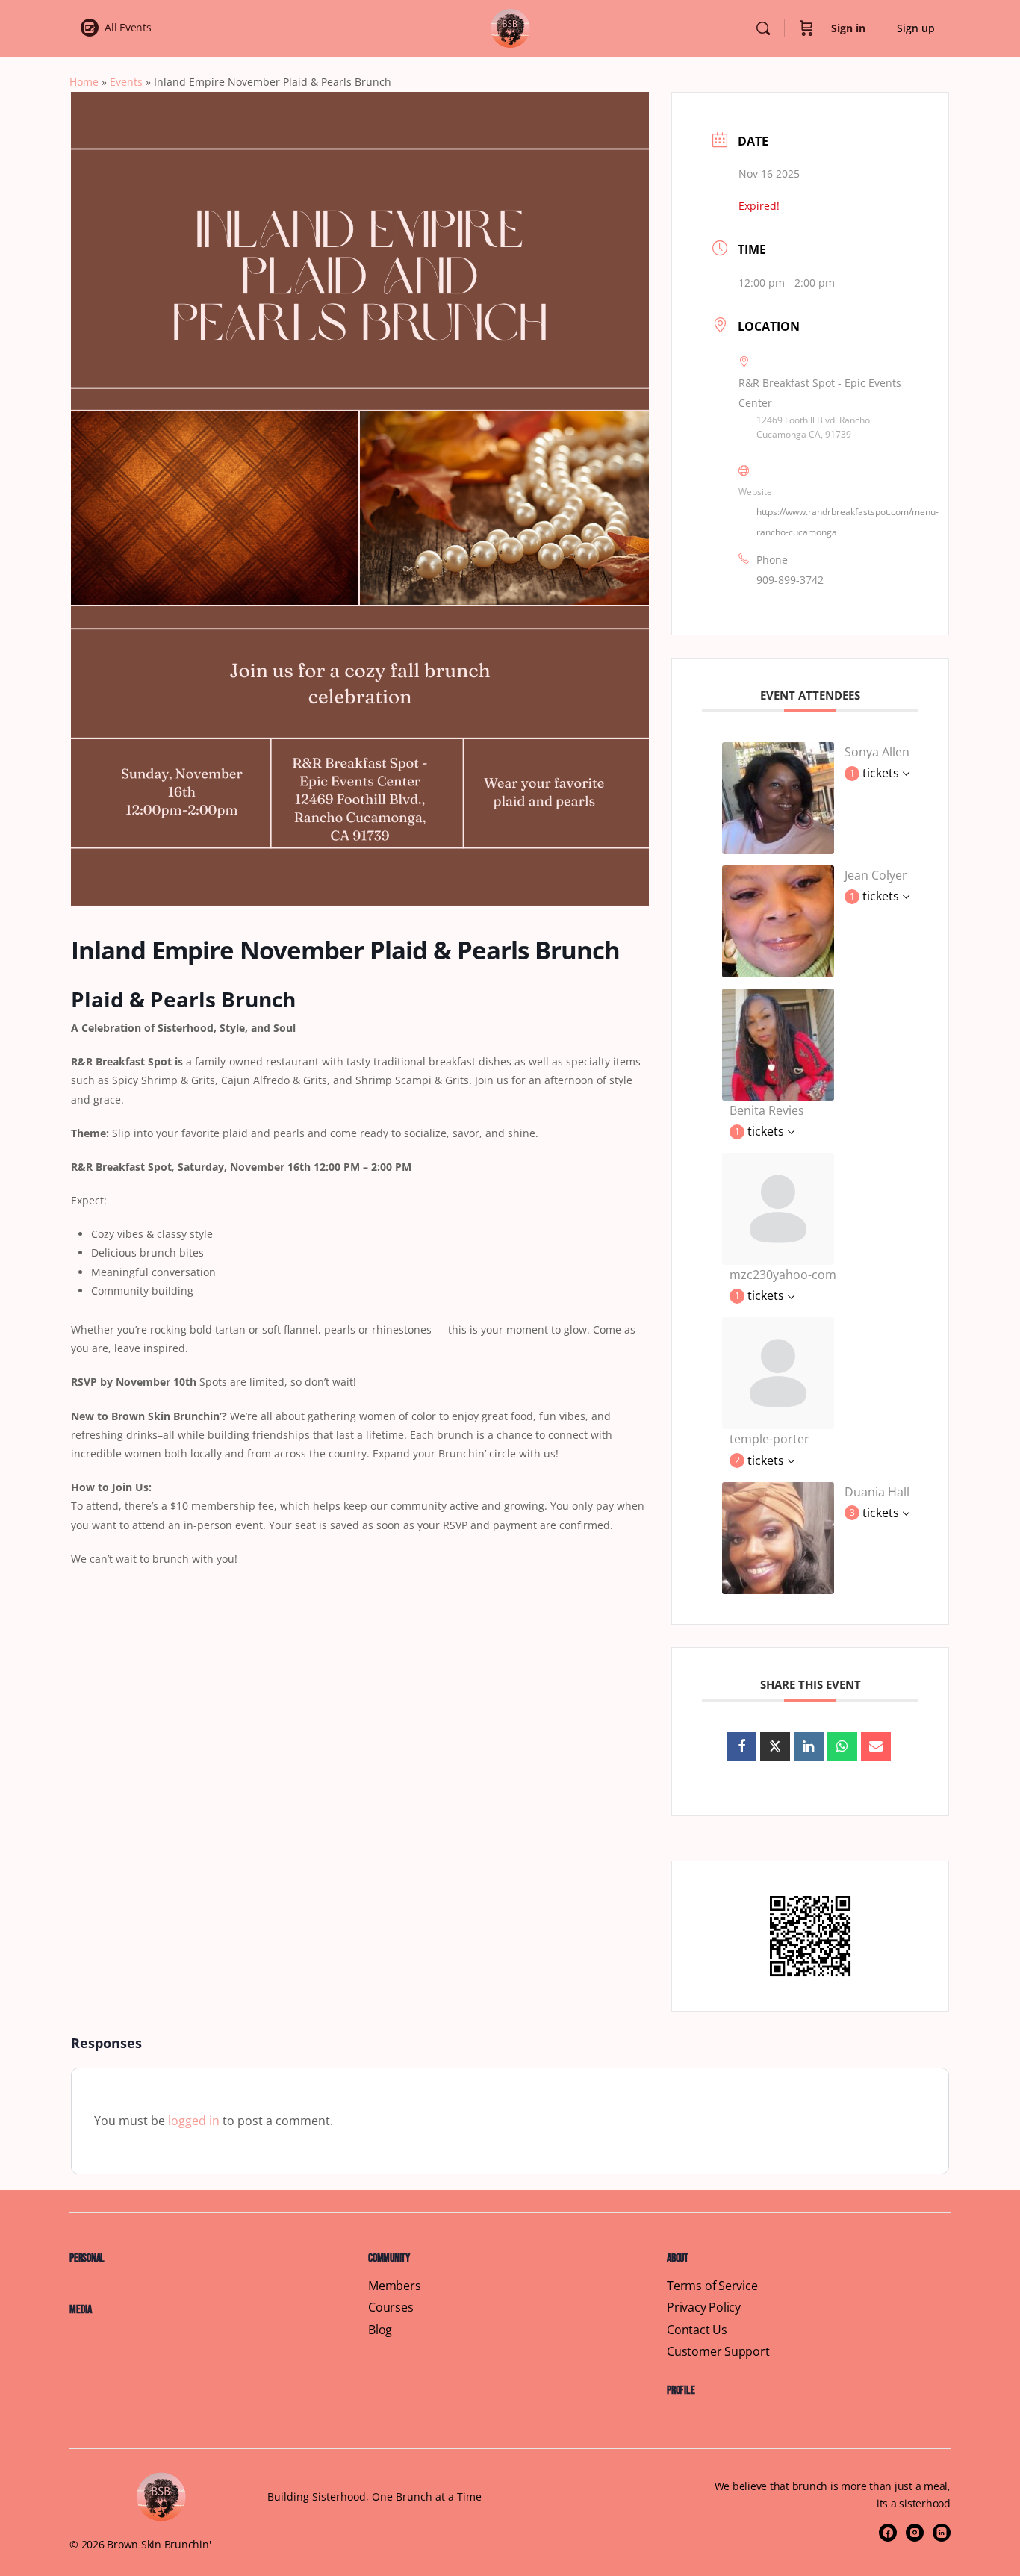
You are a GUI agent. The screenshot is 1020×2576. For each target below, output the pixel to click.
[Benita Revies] (778, 1043)
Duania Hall (877, 1492)
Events (126, 82)
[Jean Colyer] (778, 920)
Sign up (916, 28)
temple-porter (769, 1439)
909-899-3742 (790, 580)
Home (84, 82)
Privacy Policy (704, 2308)
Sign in (848, 28)
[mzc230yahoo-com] (778, 1208)
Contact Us (697, 2330)
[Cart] (806, 28)
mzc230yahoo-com (783, 1275)
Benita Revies (767, 1110)
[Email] (876, 1746)
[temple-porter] (778, 1372)
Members (395, 2286)
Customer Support (718, 2352)
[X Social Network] (775, 1746)
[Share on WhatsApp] (842, 1746)
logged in (194, 2121)
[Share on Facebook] (741, 1746)
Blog (380, 2330)
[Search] (763, 28)
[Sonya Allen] (778, 797)
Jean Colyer (876, 875)
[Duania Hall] (778, 1537)
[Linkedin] (809, 1746)
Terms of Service (712, 2286)
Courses (391, 2308)
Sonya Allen (877, 752)
